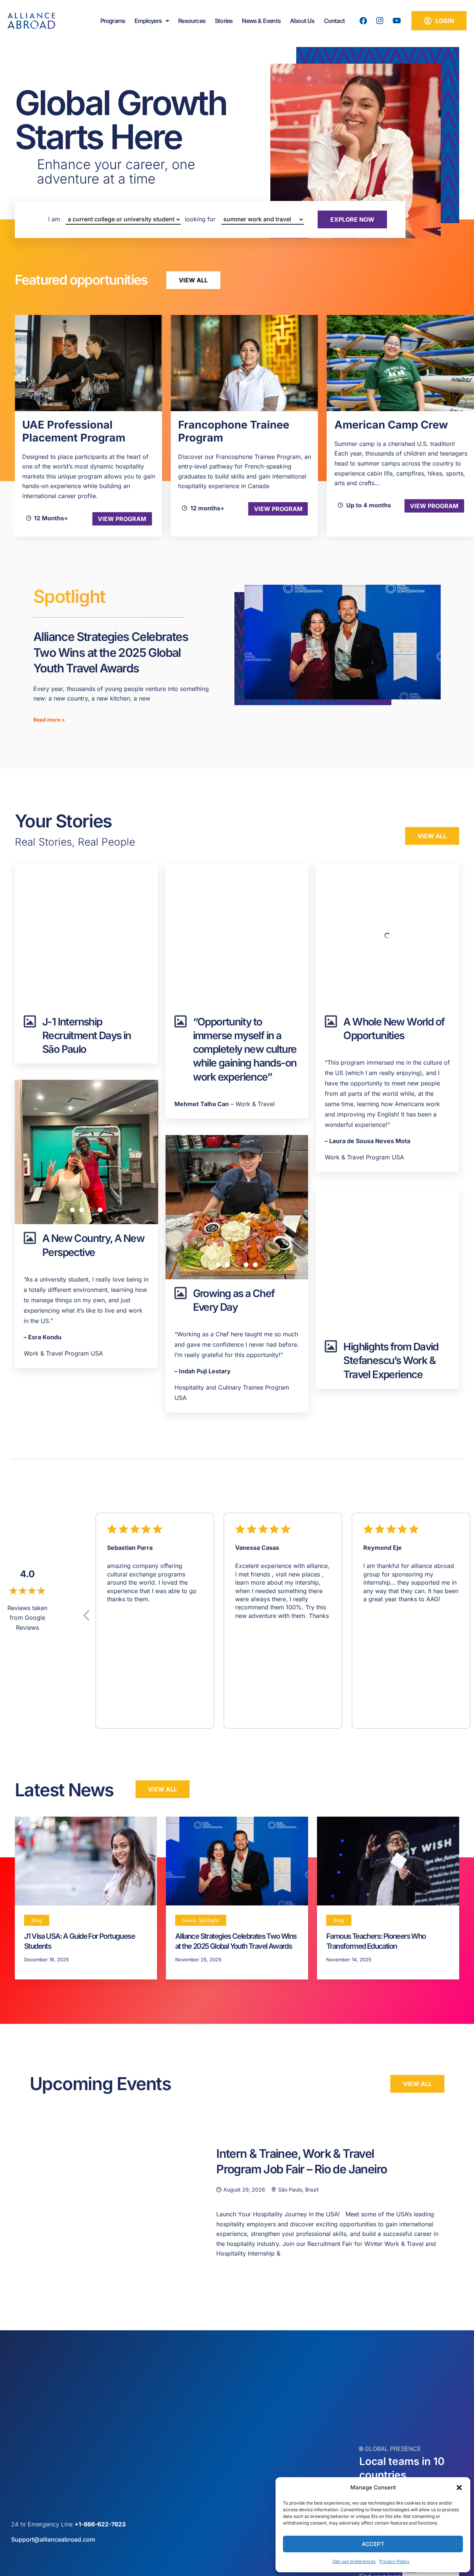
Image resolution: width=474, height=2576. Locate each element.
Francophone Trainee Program (78, 431)
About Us (302, 21)
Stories (224, 21)
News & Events (261, 21)
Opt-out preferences (354, 2561)
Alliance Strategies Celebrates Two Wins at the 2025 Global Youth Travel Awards (111, 652)
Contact (334, 21)
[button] (459, 2488)
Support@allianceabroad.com (53, 2539)
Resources (192, 21)
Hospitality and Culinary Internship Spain (398, 431)
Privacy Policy (394, 2561)
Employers (148, 21)
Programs (113, 21)
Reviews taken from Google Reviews (27, 1618)
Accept (373, 2544)
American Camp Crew (235, 425)
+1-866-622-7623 (100, 2524)
